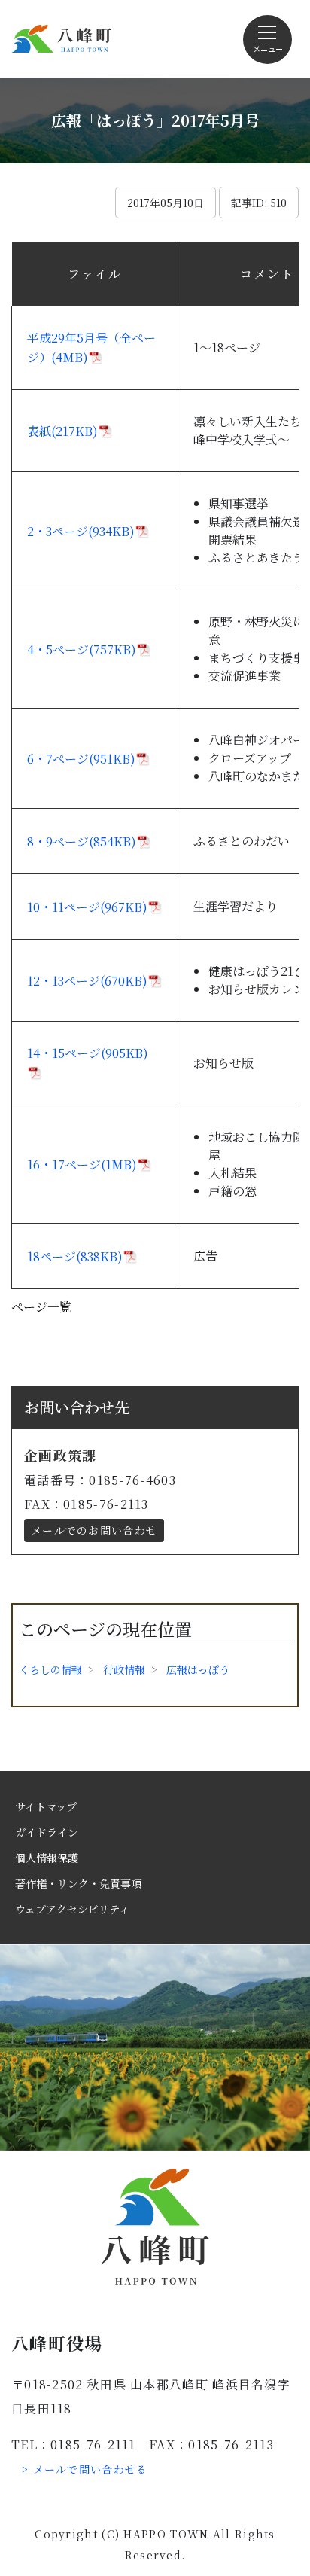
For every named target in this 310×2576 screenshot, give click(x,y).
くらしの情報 (50, 1669)
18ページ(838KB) (75, 1256)
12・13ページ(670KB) (87, 981)
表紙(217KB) (62, 431)
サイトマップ (46, 1806)
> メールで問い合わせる (85, 2469)
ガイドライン (47, 1832)
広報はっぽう (198, 1669)
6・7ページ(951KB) (81, 759)
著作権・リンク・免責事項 (78, 1883)
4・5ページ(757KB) (82, 649)
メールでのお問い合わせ (94, 1530)
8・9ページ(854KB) (82, 841)
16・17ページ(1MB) (82, 1165)
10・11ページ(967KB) (87, 907)
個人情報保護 (47, 1858)
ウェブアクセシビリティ (72, 1909)
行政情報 (124, 1669)
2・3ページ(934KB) (81, 531)
